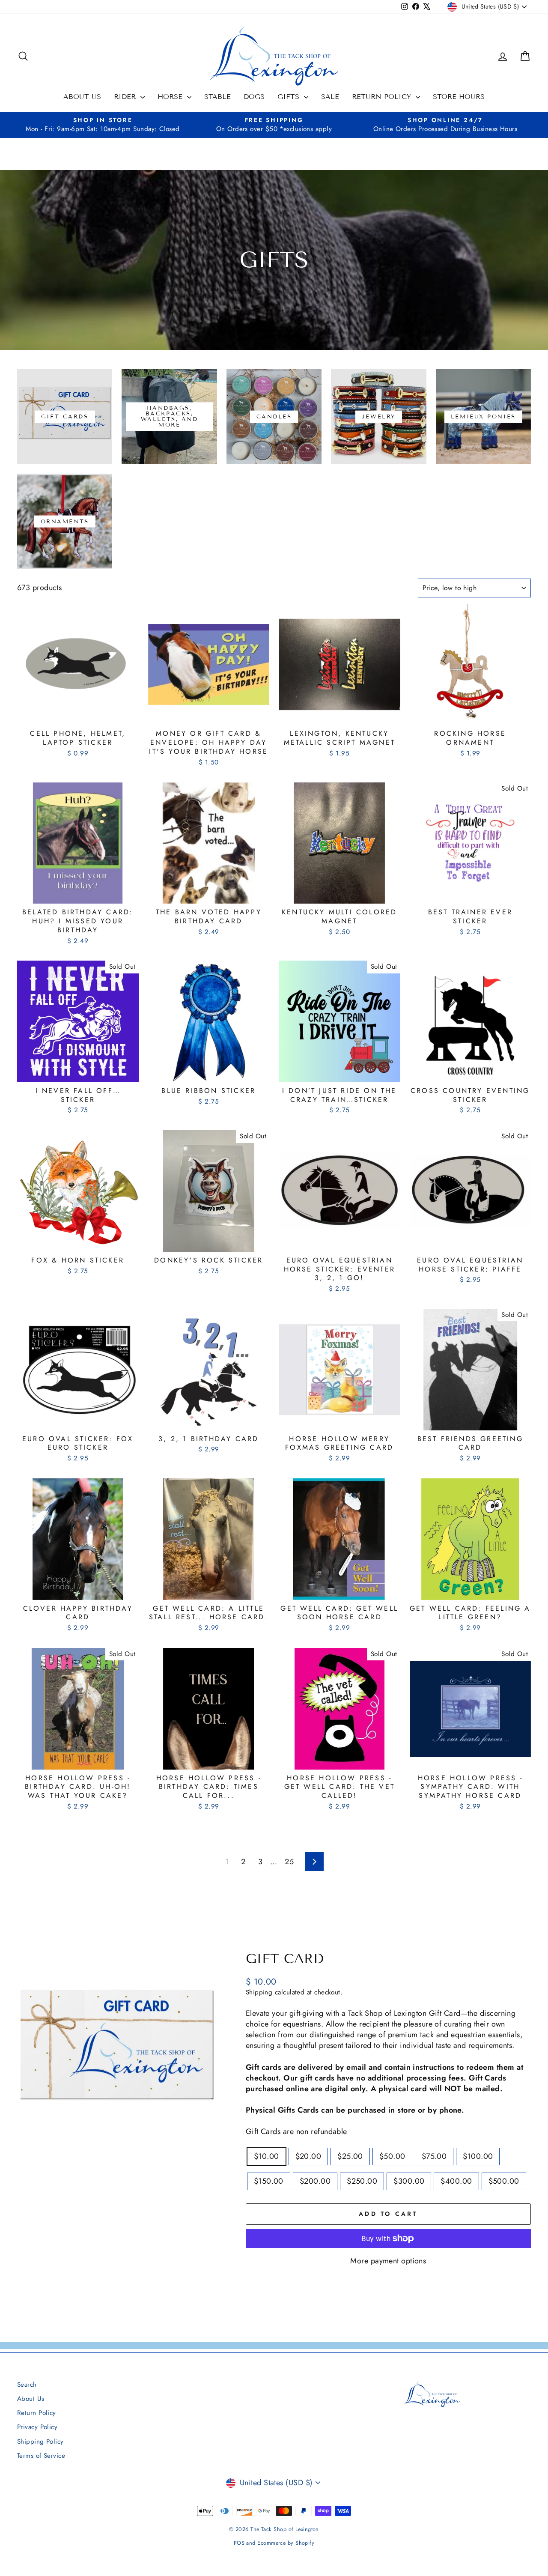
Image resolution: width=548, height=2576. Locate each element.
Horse (171, 97)
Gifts (290, 97)
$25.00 (350, 2156)
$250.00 (362, 2181)
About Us (82, 97)
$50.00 (392, 2156)
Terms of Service (41, 2456)
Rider (126, 97)
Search (27, 2385)
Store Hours (459, 97)
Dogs (254, 97)
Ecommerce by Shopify (286, 2543)
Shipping (259, 1992)
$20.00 (308, 2156)
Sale (330, 97)
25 (289, 1862)
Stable (217, 97)
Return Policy (383, 97)
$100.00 (478, 2156)
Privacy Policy (37, 2427)
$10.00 (267, 2156)
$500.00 (504, 2181)
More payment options (388, 2261)
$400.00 (456, 2181)
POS (239, 2543)
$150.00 (269, 2181)
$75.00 (434, 2156)
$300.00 (409, 2181)
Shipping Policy (40, 2442)
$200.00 (315, 2181)
